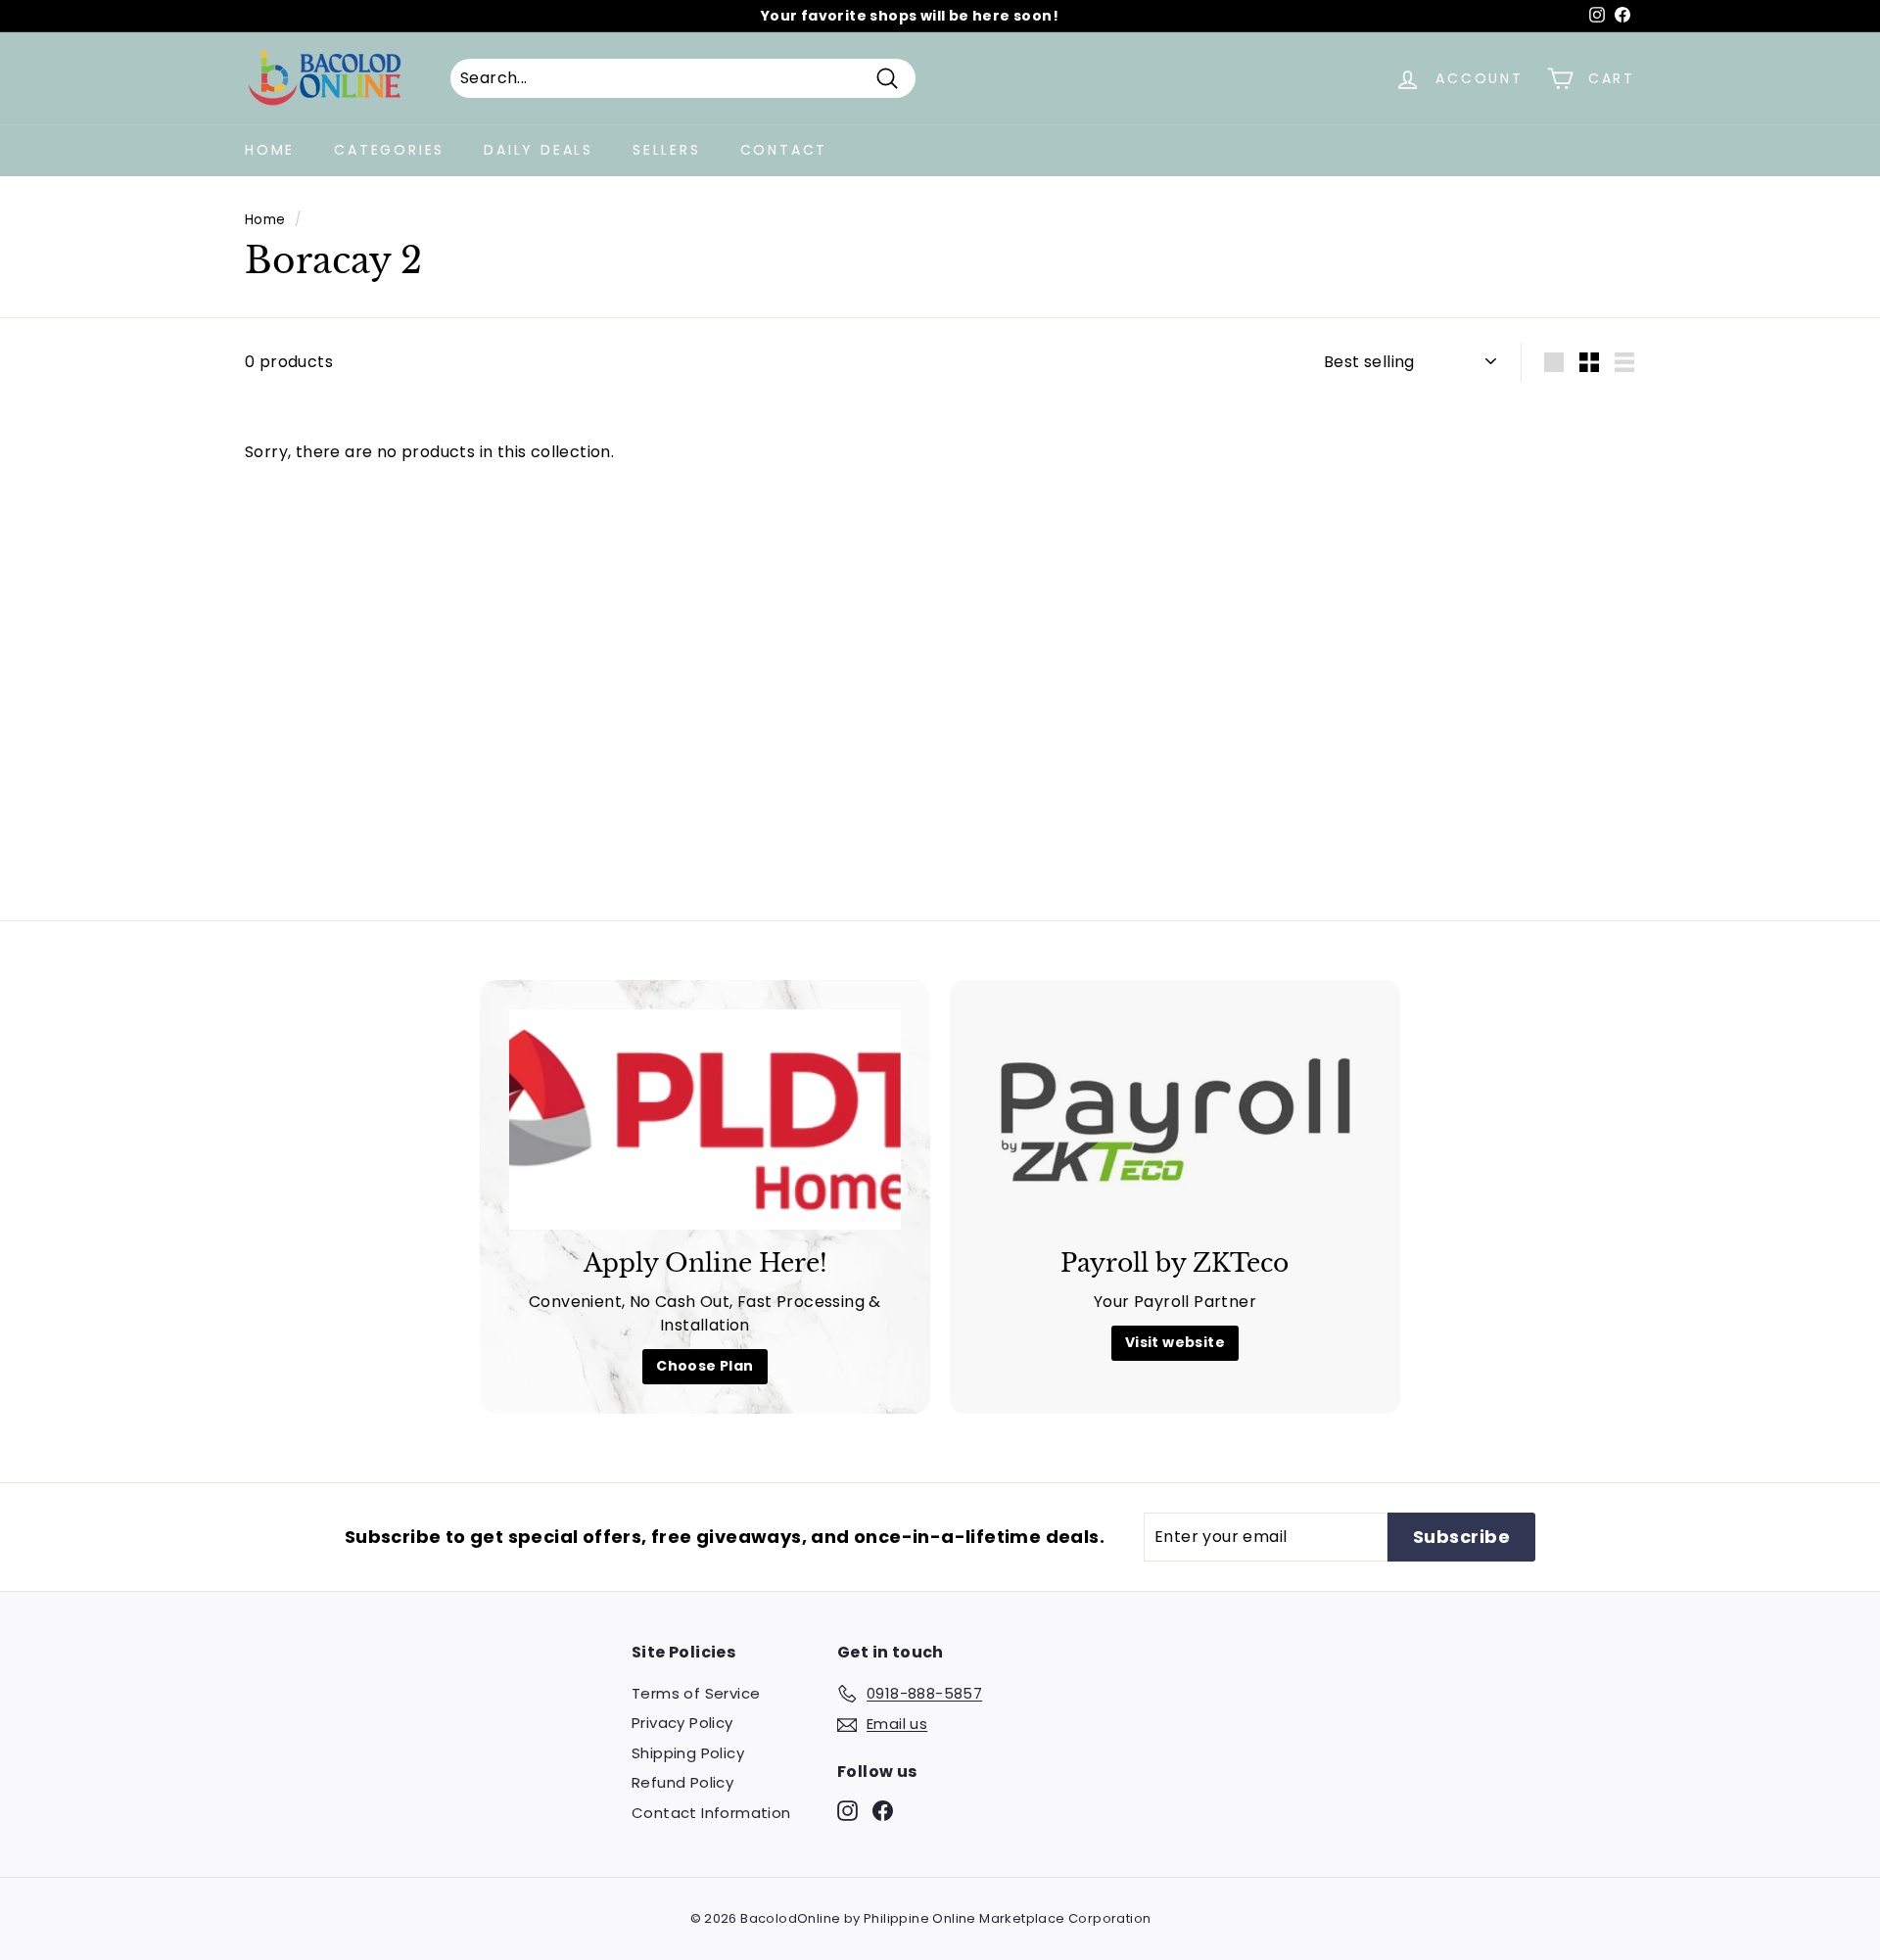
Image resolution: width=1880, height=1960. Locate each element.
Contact (784, 150)
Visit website (1175, 1342)
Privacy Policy (682, 1723)
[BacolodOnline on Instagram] (847, 1810)
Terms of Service (696, 1693)
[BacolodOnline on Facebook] (883, 1810)
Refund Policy (682, 1782)
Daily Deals (539, 150)
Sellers (667, 150)
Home (270, 150)
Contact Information (711, 1813)
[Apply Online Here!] (705, 1120)
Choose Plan (705, 1366)
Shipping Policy (688, 1753)
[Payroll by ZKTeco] (1175, 1120)
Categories (389, 150)
